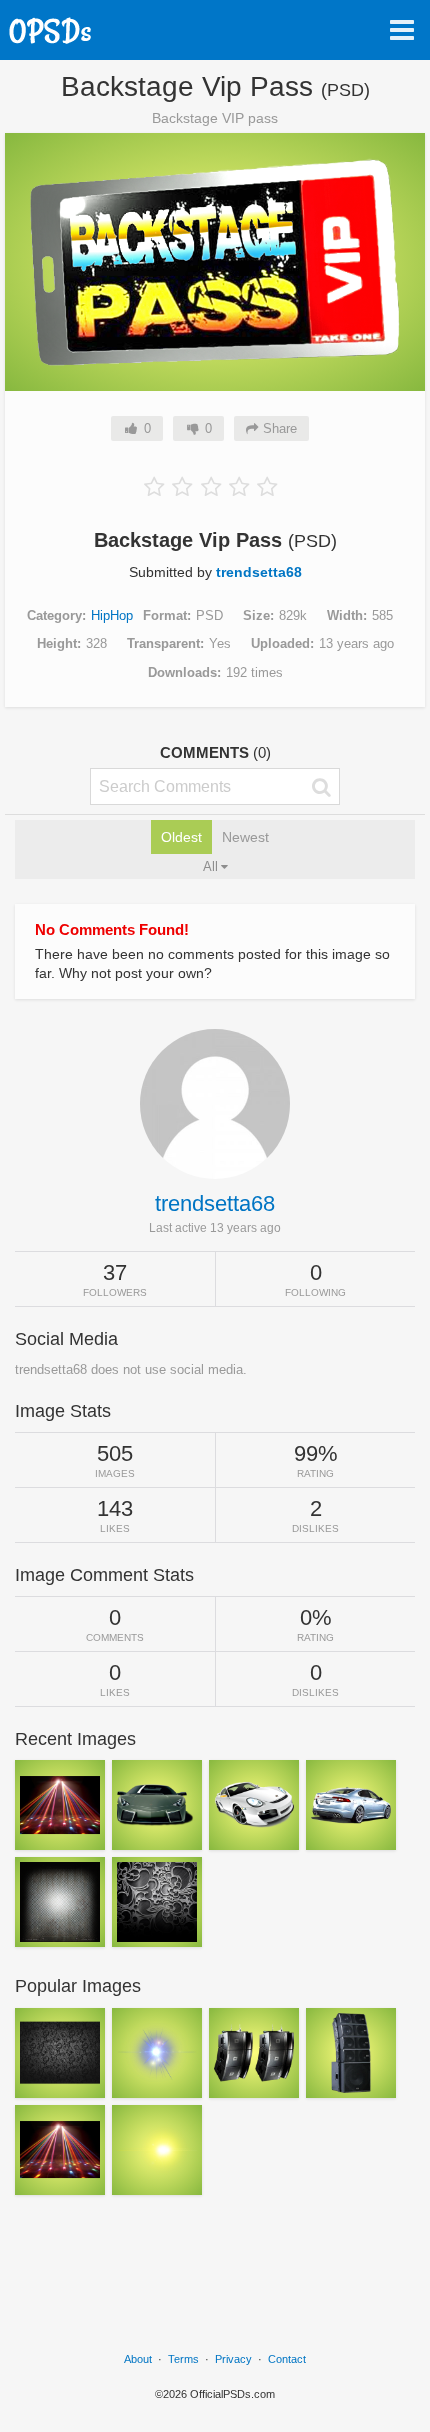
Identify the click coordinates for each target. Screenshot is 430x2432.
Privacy (233, 2359)
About (138, 2359)
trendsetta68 (259, 572)
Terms (183, 2359)
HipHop (112, 615)
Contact (287, 2359)
